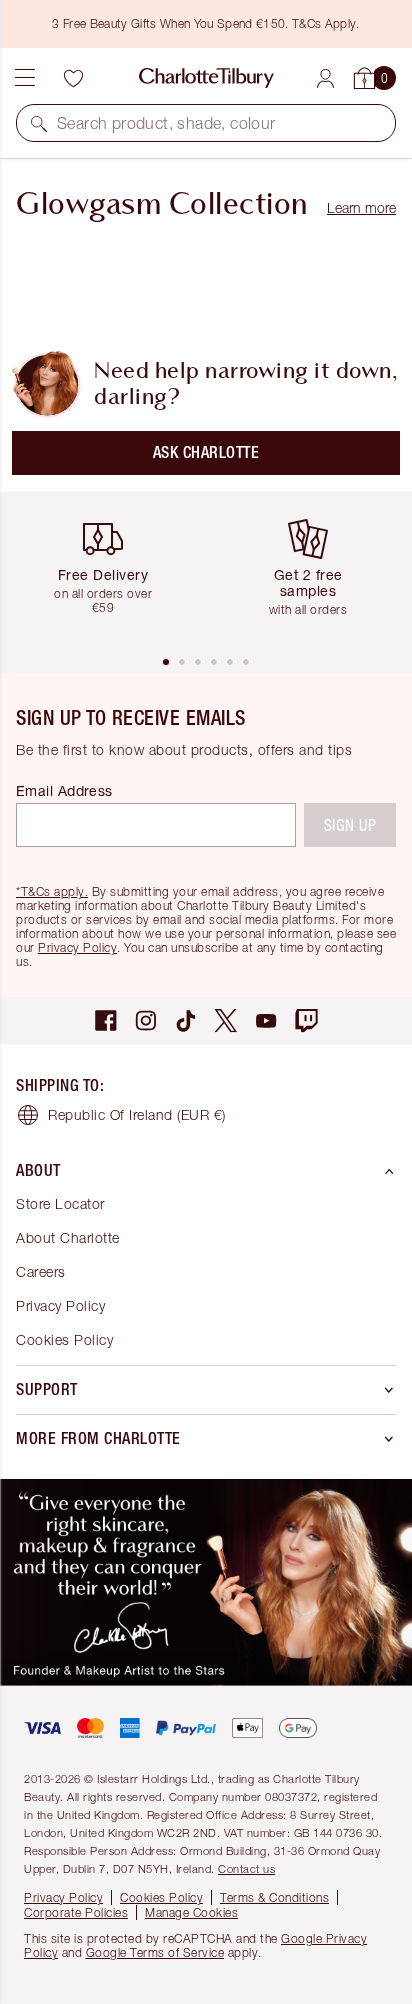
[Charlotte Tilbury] (206, 78)
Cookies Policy (64, 1339)
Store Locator (60, 1203)
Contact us (246, 1868)
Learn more (361, 207)
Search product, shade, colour (166, 123)
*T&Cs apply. (52, 891)
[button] (39, 123)
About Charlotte (68, 1237)
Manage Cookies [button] (191, 1912)
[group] (110, 572)
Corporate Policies (76, 1912)
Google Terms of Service (155, 1952)
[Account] (325, 78)
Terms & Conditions (274, 1897)
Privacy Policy (77, 947)
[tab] (166, 662)
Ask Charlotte (206, 452)
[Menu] (25, 78)
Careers (41, 1271)
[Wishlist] (73, 78)
